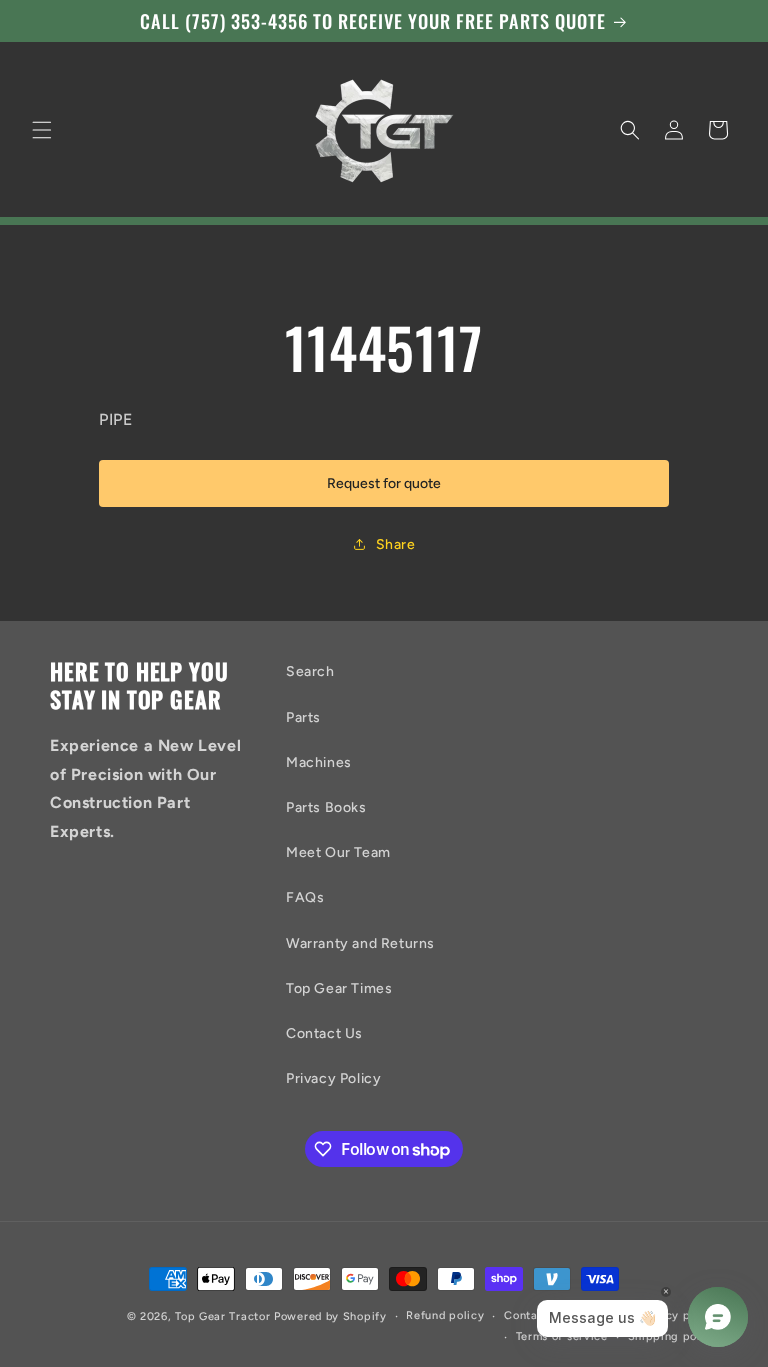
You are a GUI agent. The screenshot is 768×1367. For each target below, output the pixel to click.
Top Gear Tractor (222, 1316)
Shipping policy (673, 1336)
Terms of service (562, 1336)
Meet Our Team (338, 852)
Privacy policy (677, 1315)
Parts (303, 717)
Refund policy (445, 1315)
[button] (42, 130)
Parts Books (326, 807)
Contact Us (324, 1033)
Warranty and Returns (360, 943)
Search (310, 671)
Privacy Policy (333, 1078)
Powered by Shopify (330, 1316)
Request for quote (384, 483)
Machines (319, 762)
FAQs (305, 897)
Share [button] (396, 544)
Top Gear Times (339, 988)
